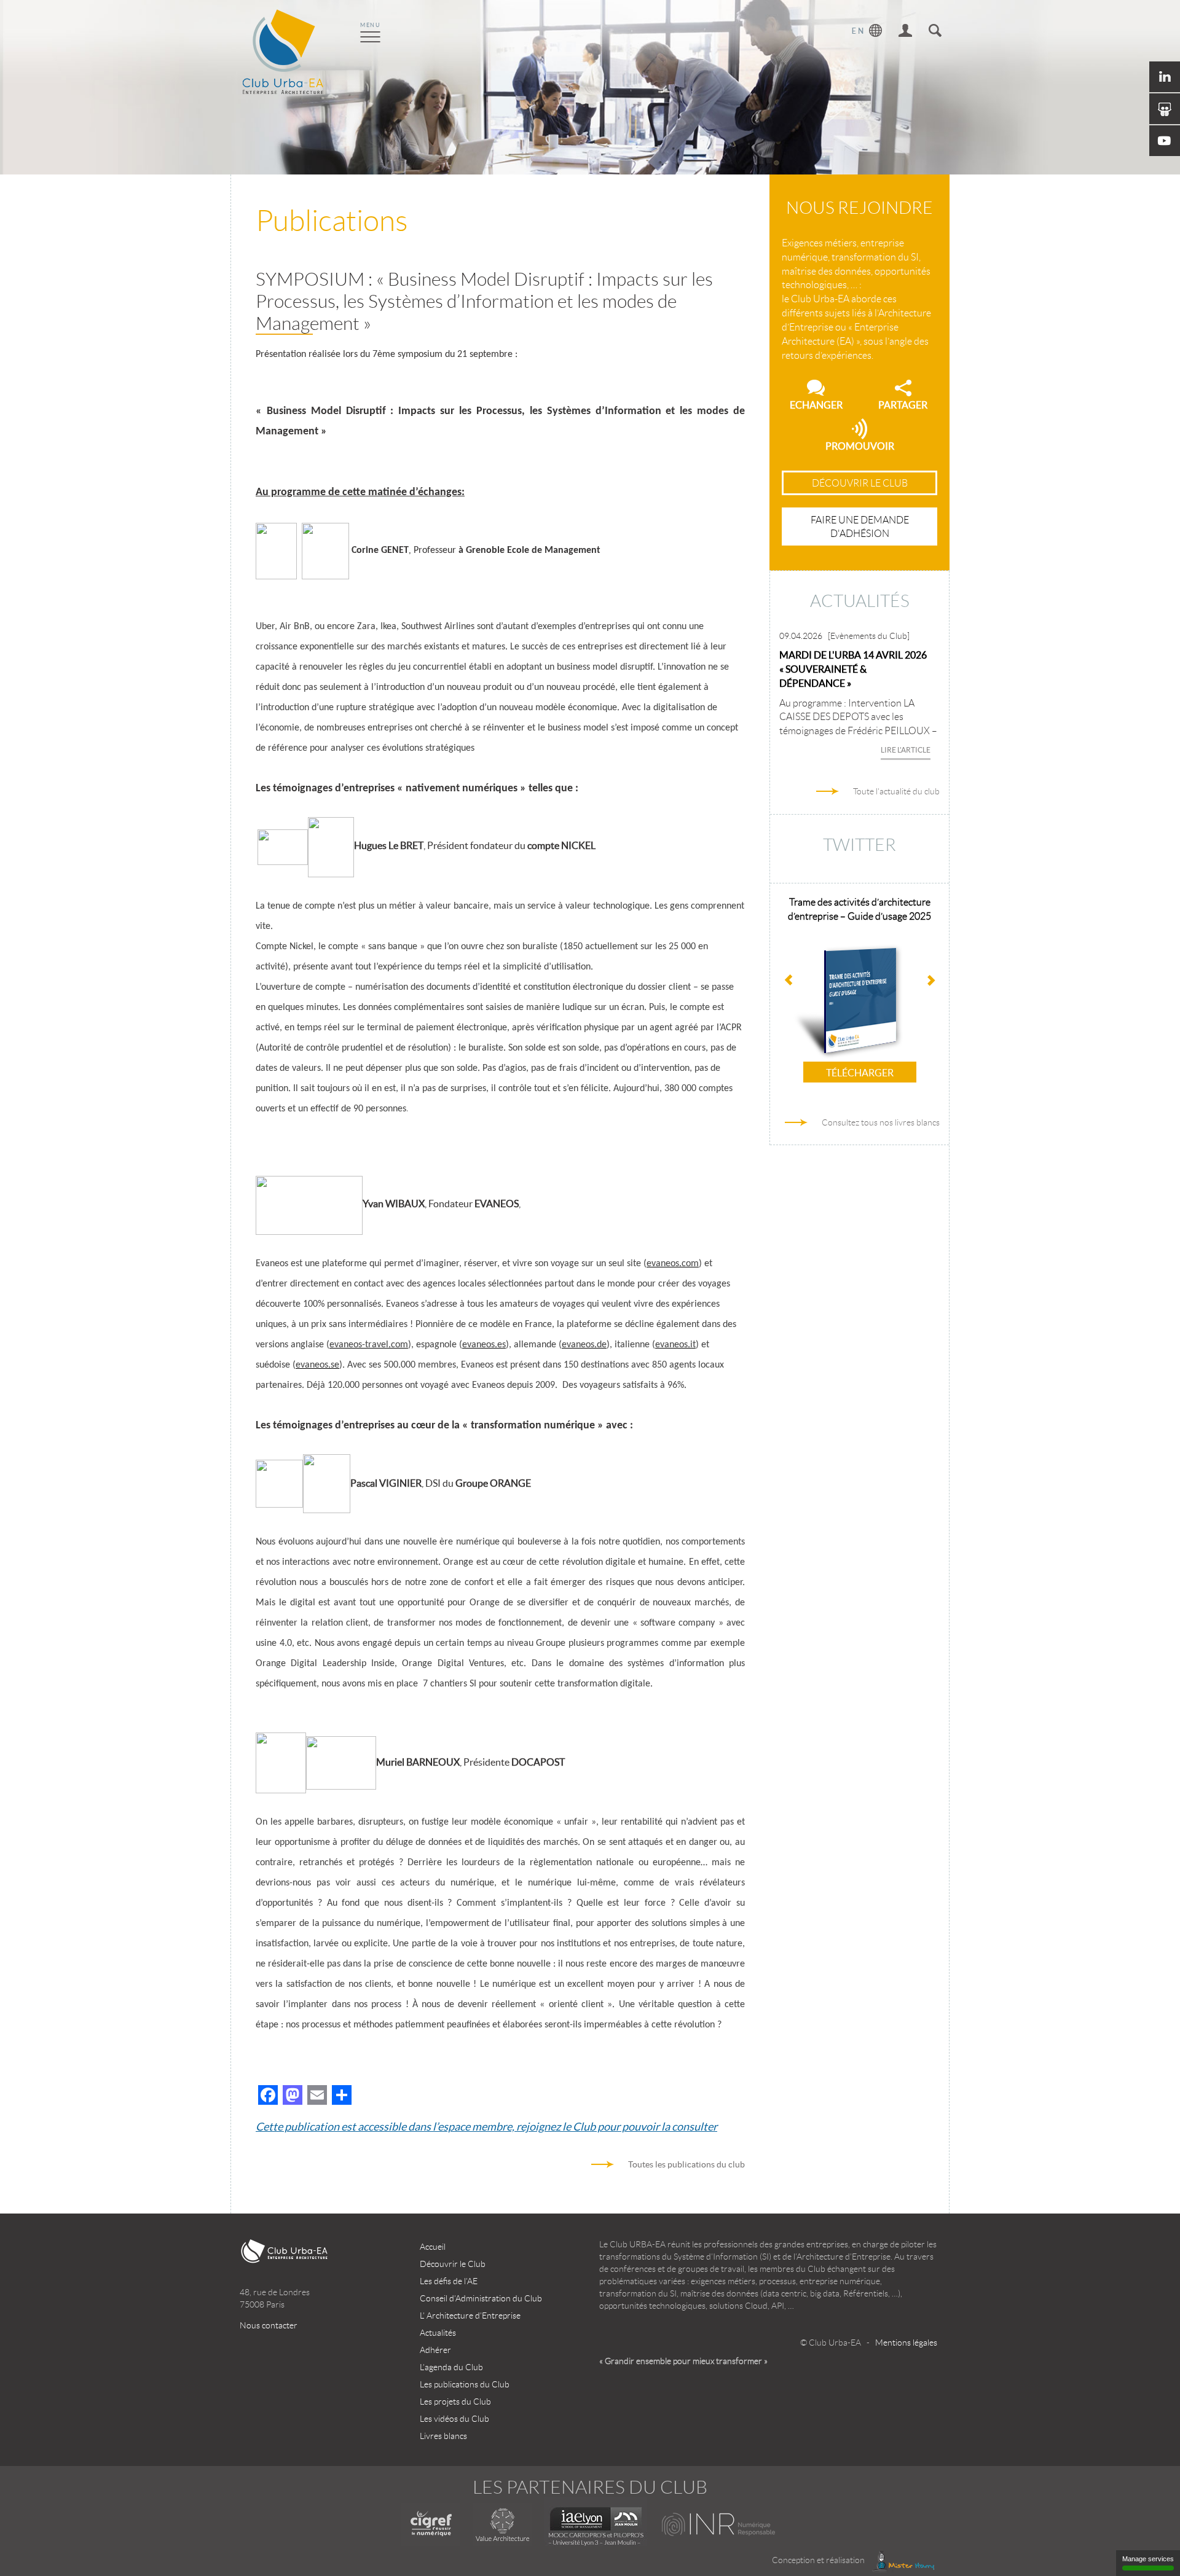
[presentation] (930, 982)
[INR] (719, 2524)
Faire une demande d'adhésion (860, 527)
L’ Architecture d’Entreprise (470, 2316)
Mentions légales (906, 2343)
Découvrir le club (860, 483)
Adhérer (435, 2350)
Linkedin (1165, 77)
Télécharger (871, 1073)
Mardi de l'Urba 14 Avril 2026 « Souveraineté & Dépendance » (853, 669)
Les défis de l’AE (449, 2281)
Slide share (1165, 109)
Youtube (1165, 141)
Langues (867, 32)
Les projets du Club (455, 2402)
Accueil (433, 2247)
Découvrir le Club (453, 2264)
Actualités (438, 2333)
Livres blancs (443, 2436)
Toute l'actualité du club (896, 791)
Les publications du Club (465, 2384)
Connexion (905, 32)
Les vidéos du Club (454, 2419)
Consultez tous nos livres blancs (881, 1122)
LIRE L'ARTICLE (906, 750)
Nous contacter (269, 2325)
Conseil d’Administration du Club (481, 2298)
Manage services (1148, 2559)
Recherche (935, 32)
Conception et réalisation (819, 2560)
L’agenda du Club (451, 2367)
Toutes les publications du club (686, 2164)
